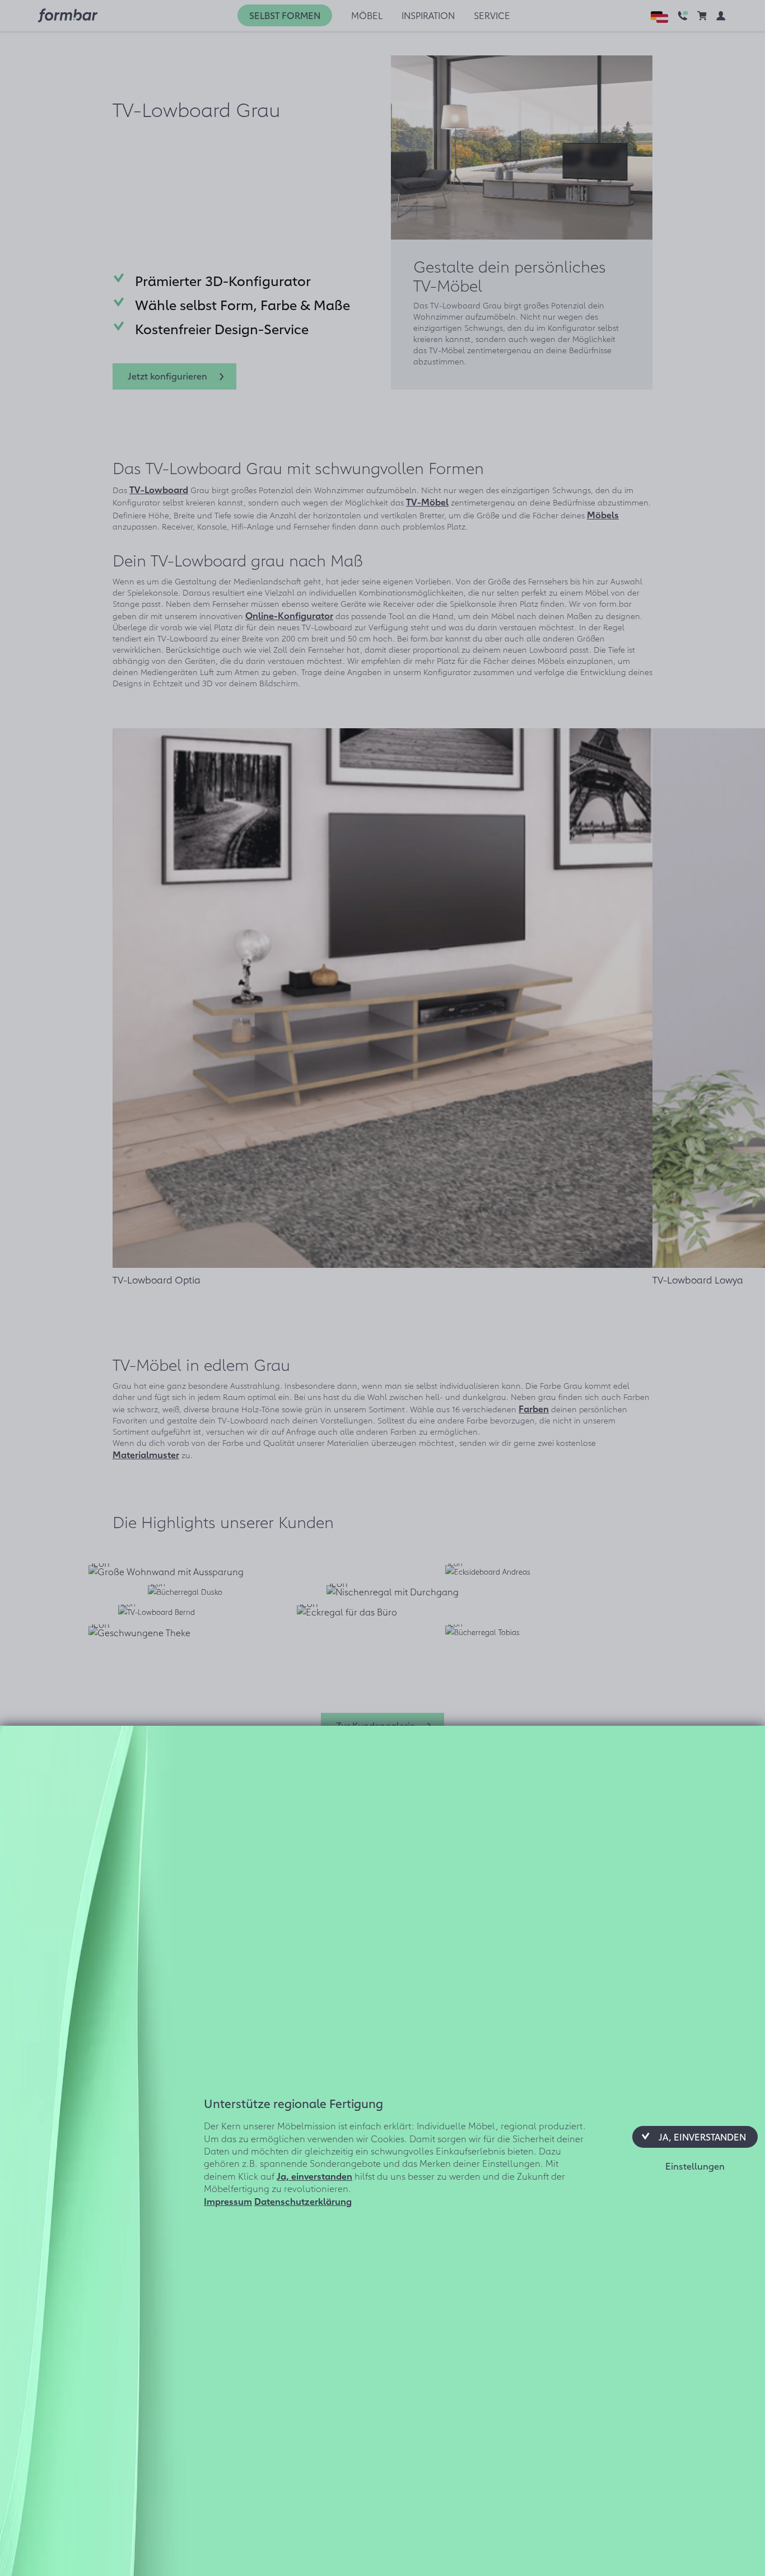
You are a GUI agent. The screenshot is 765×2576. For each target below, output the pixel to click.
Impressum (228, 2200)
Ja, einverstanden (314, 2175)
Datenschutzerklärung (303, 2200)
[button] (695, 2137)
